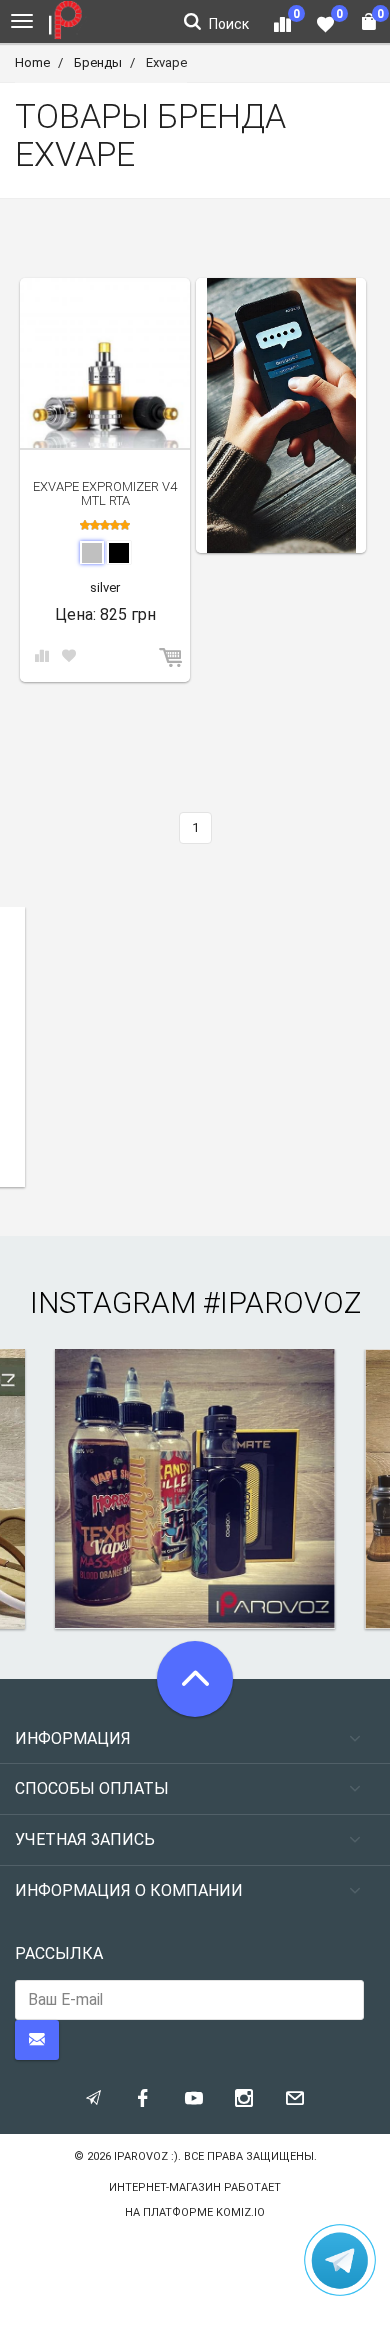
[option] (281, 415)
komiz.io (240, 2212)
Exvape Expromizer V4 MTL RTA (105, 493)
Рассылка (59, 1953)
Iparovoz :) (146, 2156)
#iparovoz (282, 1302)
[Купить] (172, 658)
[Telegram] (340, 2260)
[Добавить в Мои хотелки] (69, 657)
